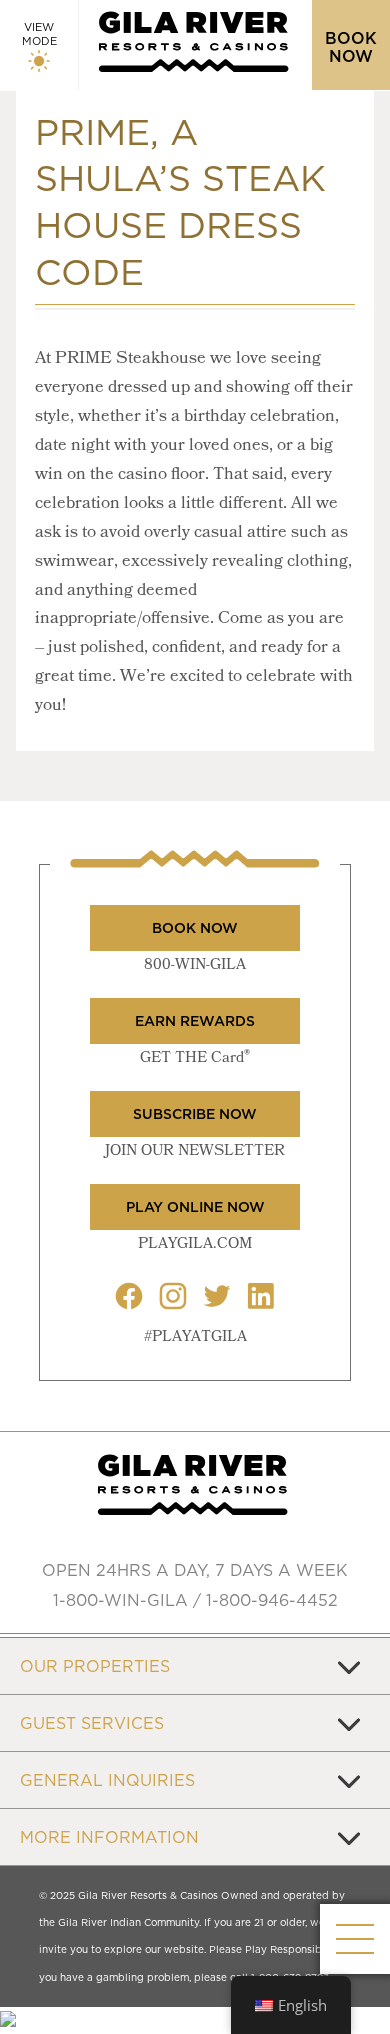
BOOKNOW (351, 47)
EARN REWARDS (195, 1021)
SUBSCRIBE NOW (195, 1114)
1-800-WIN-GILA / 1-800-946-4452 (195, 1600)
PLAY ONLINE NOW (195, 1207)
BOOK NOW (195, 928)
